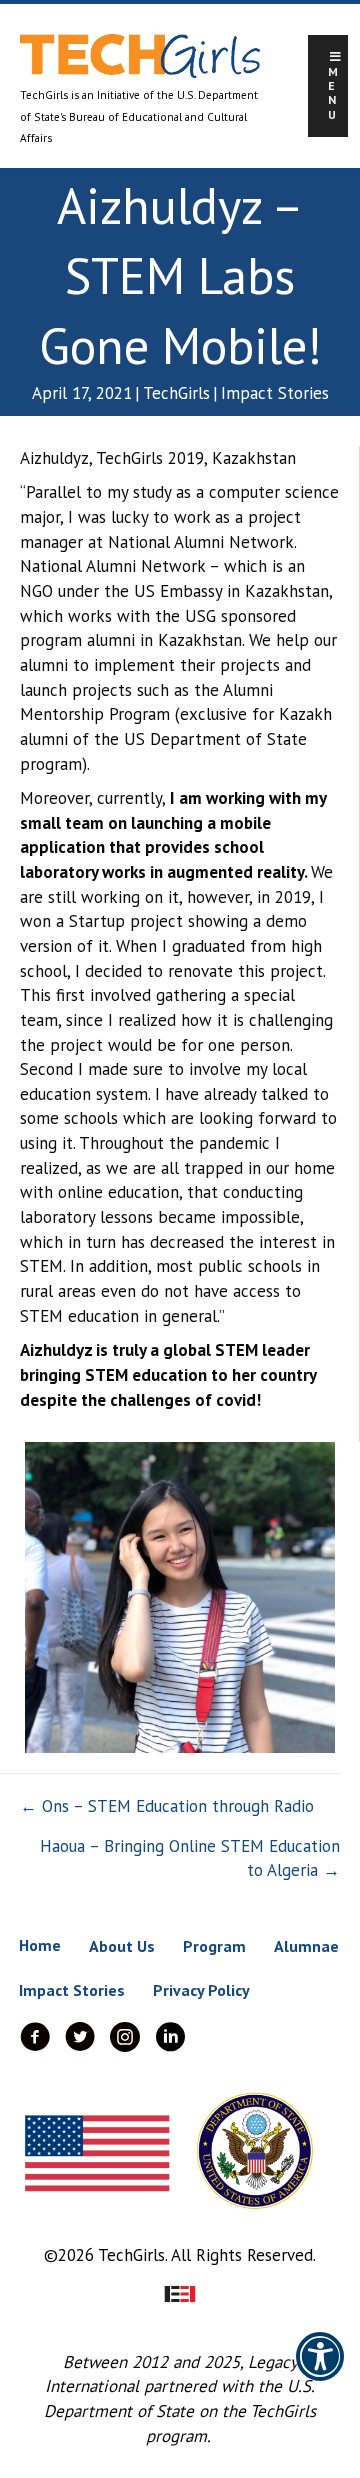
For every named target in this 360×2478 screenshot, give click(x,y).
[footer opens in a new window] (180, 2292)
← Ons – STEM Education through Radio (167, 1806)
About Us (122, 1946)
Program (214, 1946)
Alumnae (306, 1946)
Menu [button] (333, 93)
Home (40, 1945)
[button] (320, 2369)
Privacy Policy (201, 1990)
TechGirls (176, 393)
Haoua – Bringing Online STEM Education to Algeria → (190, 1858)
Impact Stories (275, 393)
